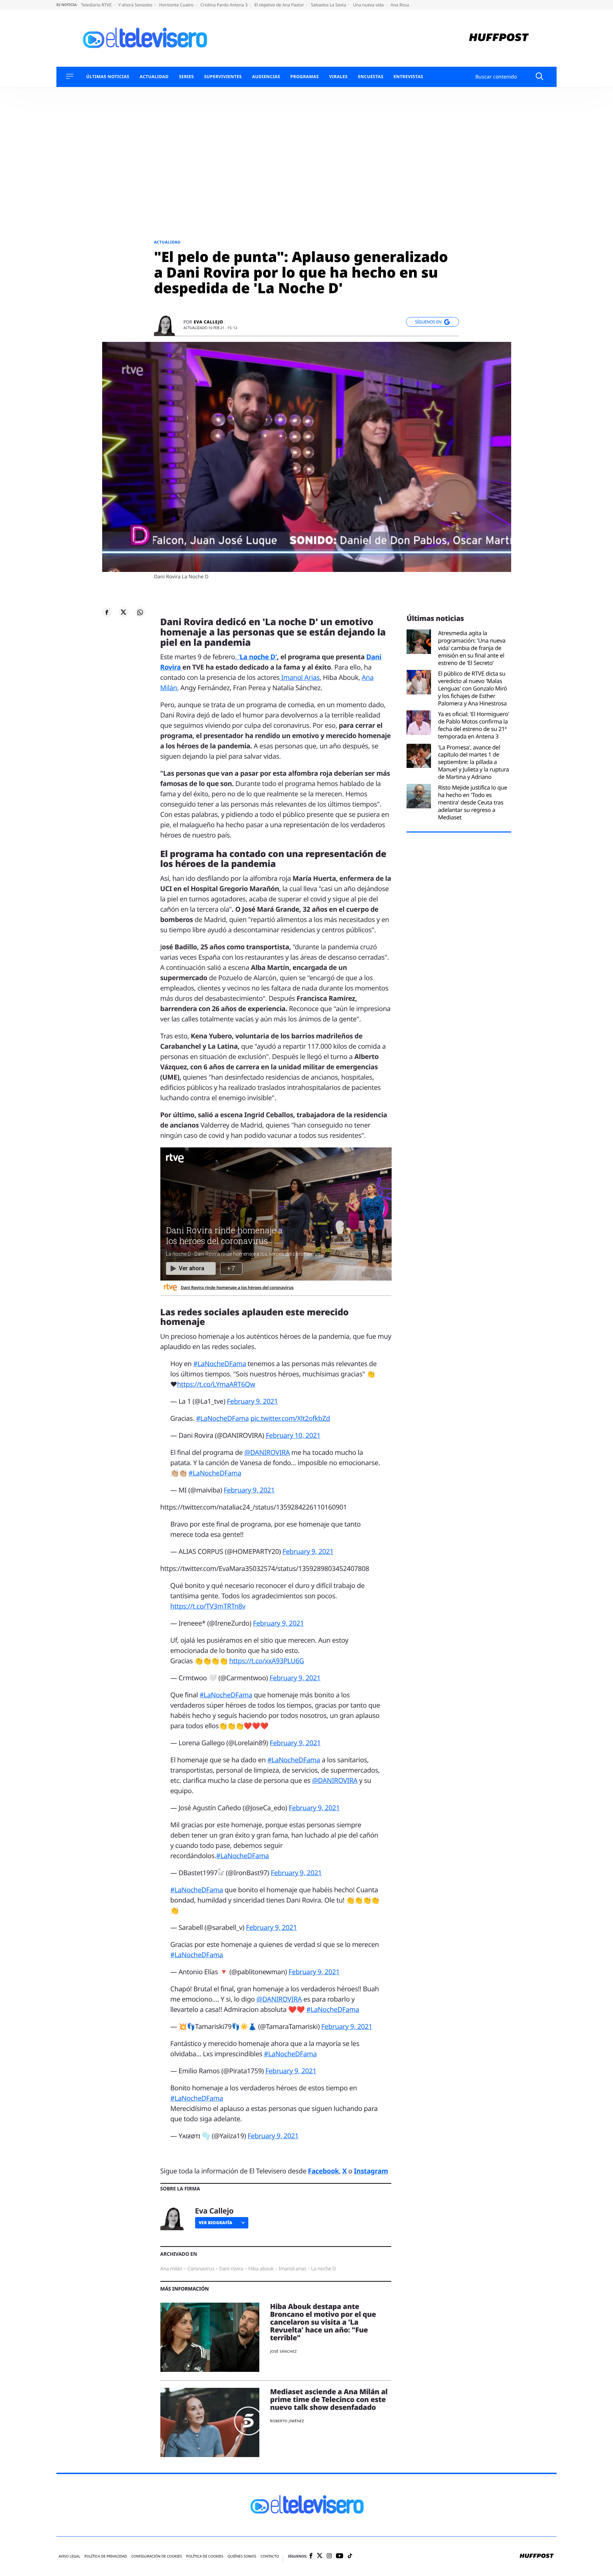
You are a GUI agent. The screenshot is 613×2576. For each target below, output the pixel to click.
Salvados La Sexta (329, 5)
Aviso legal (69, 2556)
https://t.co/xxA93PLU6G (267, 1661)
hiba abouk (261, 2269)
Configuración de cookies (157, 2556)
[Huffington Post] (499, 38)
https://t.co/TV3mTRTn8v (208, 1606)
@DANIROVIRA (267, 1452)
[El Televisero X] (320, 2556)
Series (186, 77)
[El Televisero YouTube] (340, 2556)
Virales (338, 77)
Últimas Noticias (108, 77)
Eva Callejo (208, 322)
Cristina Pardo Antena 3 (225, 5)
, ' (256, 657)
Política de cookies (205, 2556)
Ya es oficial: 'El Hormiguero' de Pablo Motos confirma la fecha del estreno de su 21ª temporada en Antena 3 (474, 725)
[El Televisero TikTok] (350, 2556)
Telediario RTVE (97, 5)
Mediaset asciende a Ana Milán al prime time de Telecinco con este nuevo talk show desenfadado (329, 2399)
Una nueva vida (369, 5)
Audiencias (266, 77)
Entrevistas (408, 77)
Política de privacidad (106, 2556)
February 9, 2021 (253, 1401)
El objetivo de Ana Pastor (280, 5)
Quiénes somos (242, 2556)
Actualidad (154, 77)
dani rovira (231, 2269)
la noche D (324, 2269)
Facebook (323, 2171)
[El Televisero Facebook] (311, 2556)
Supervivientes (223, 77)
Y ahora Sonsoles (136, 5)
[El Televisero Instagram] (329, 2556)
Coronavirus (201, 2269)
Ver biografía (216, 2223)
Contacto (270, 2556)
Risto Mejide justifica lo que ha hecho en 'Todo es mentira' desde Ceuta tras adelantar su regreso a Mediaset (473, 802)
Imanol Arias (300, 677)
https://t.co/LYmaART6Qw (216, 1384)
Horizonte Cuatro (177, 5)
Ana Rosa (400, 5)
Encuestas (371, 77)
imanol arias (292, 2269)
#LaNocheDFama (220, 1364)
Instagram (371, 2171)
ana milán (172, 2269)
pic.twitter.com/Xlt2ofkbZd (290, 1418)
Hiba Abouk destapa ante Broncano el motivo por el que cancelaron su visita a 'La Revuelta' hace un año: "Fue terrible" (323, 2322)
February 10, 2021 (293, 1435)
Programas (305, 77)
